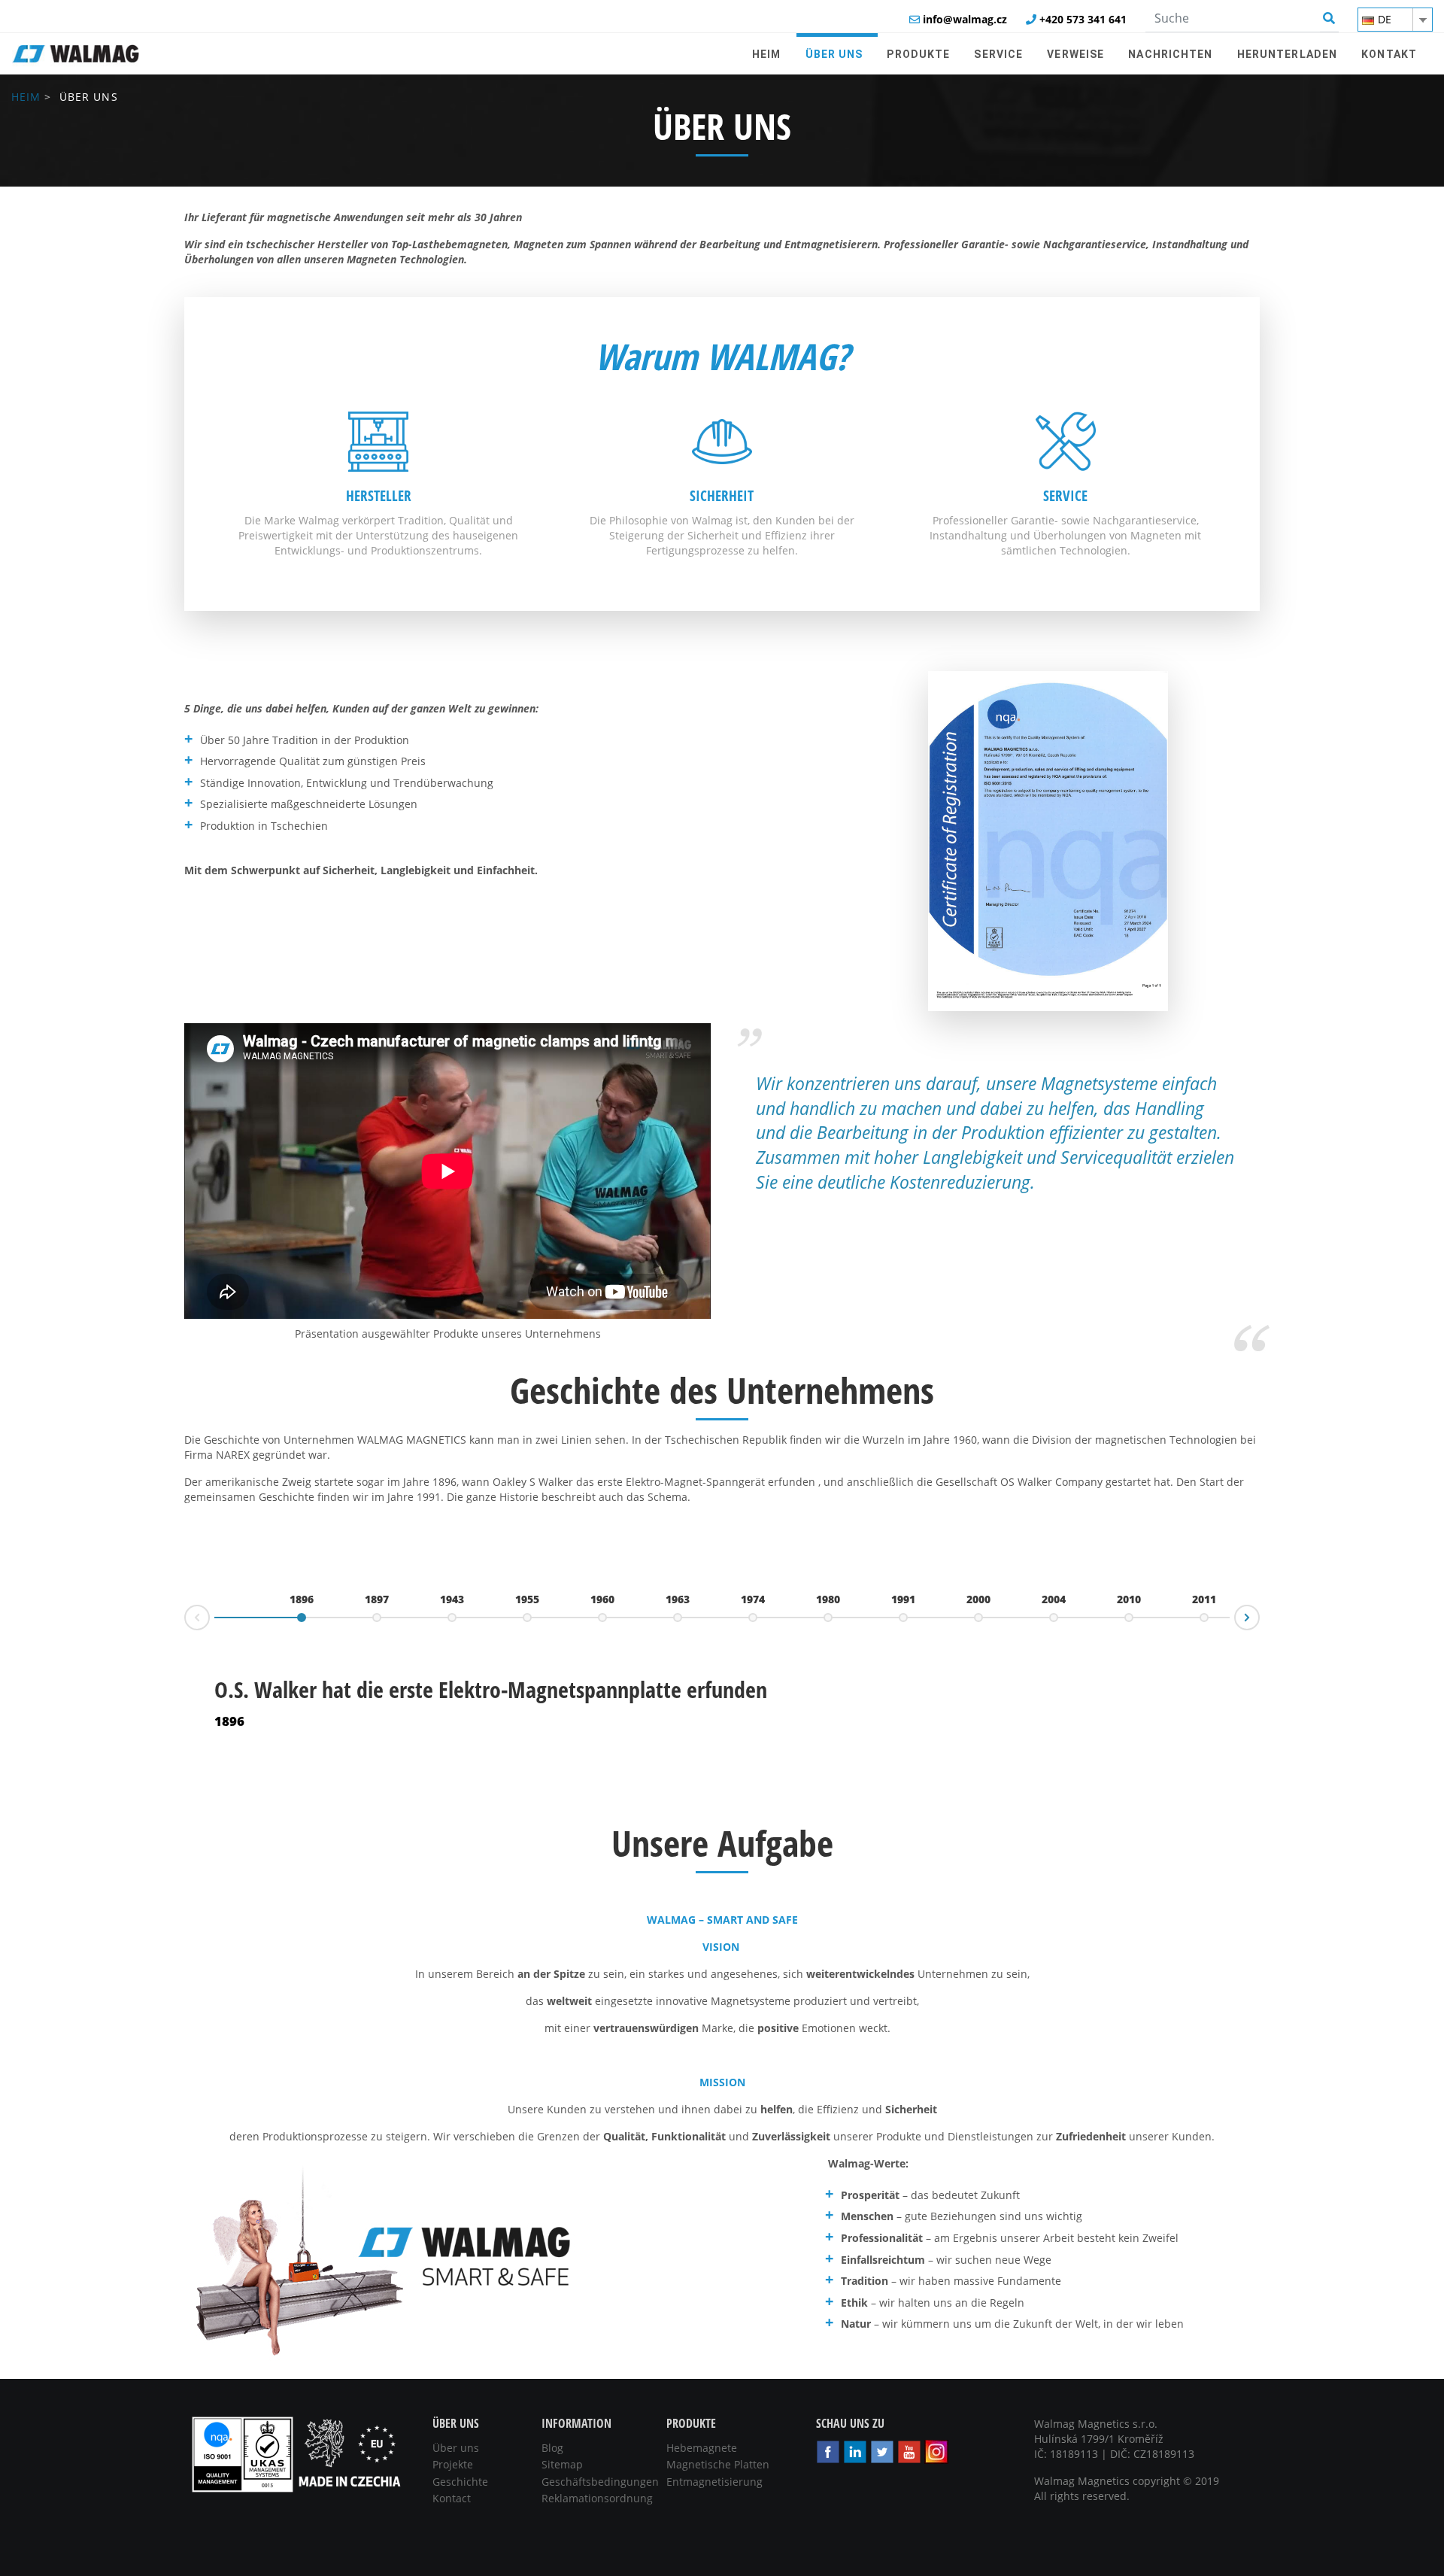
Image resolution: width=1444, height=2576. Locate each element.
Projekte (453, 2464)
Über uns (456, 2448)
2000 (978, 1599)
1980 (828, 1599)
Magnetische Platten (718, 2464)
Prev (185, 1622)
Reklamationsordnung (597, 2498)
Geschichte (460, 2482)
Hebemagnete (702, 2448)
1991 (903, 1599)
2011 (1204, 1599)
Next (1259, 1613)
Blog (552, 2448)
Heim (26, 97)
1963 (678, 1599)
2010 (1129, 1599)
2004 (1054, 1599)
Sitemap (562, 2464)
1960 (602, 1599)
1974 (753, 1599)
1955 (527, 1599)
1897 (377, 1599)
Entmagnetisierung (714, 2482)
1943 (452, 1599)
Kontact (452, 2498)
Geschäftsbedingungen (600, 2482)
